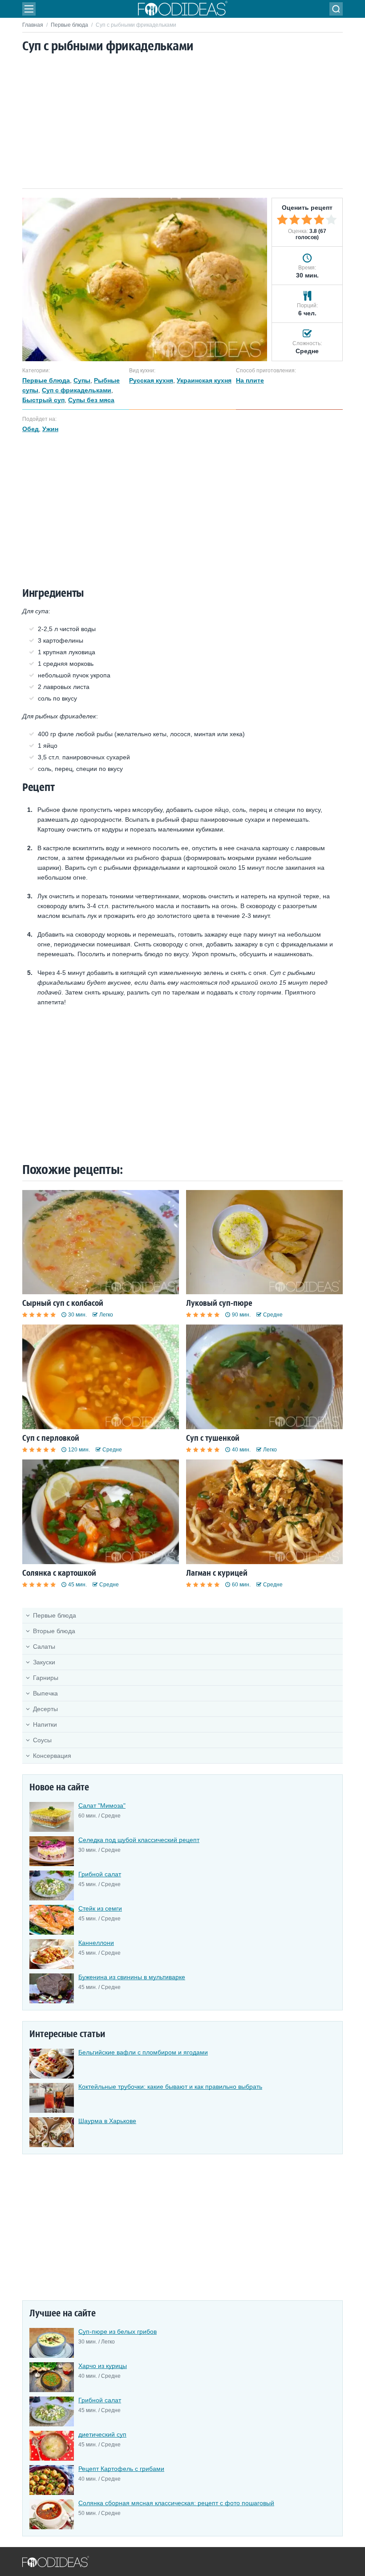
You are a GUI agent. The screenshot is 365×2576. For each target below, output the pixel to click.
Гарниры (46, 1678)
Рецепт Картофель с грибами (121, 2469)
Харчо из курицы (103, 2366)
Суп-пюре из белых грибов (118, 2331)
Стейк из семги (100, 1908)
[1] (282, 220)
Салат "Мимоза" (102, 1806)
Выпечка (45, 1693)
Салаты (44, 1647)
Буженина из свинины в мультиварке (132, 1977)
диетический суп (102, 2434)
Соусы (42, 1740)
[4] (319, 220)
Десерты (45, 1709)
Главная (33, 25)
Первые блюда (69, 25)
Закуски (44, 1662)
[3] (307, 220)
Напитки (45, 1724)
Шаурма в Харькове (107, 2121)
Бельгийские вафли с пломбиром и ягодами (143, 2052)
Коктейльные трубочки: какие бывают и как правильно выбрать (170, 2087)
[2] (295, 220)
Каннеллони (96, 1943)
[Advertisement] (182, 122)
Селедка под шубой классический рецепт (139, 1840)
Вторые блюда (54, 1631)
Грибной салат (100, 1874)
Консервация (52, 1756)
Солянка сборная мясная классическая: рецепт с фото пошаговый (176, 2503)
